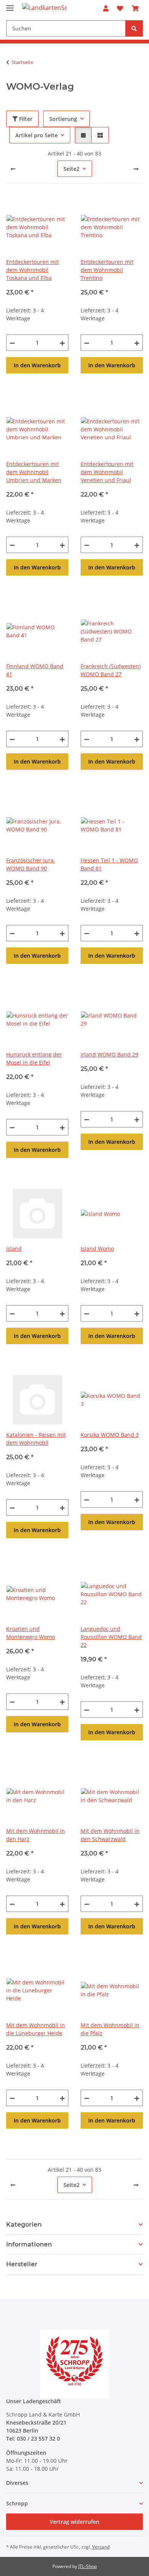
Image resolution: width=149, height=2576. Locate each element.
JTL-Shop (87, 2566)
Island (14, 1249)
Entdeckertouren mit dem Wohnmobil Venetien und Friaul (107, 472)
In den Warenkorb (37, 365)
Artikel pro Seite (36, 135)
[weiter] (136, 169)
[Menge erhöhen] (62, 343)
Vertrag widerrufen (74, 2522)
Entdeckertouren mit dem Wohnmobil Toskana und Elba (32, 270)
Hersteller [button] (22, 2264)
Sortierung (63, 119)
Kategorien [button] (24, 2225)
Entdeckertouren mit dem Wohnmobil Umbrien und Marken (34, 472)
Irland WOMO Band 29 (109, 1054)
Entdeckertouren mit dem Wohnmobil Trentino (107, 270)
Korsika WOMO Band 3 (110, 1435)
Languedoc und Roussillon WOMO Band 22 (111, 1637)
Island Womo (97, 1249)
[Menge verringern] (12, 343)
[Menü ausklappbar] (10, 5)
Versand (101, 2547)
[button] (106, 8)
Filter (25, 119)
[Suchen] (134, 28)
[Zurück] (13, 169)
